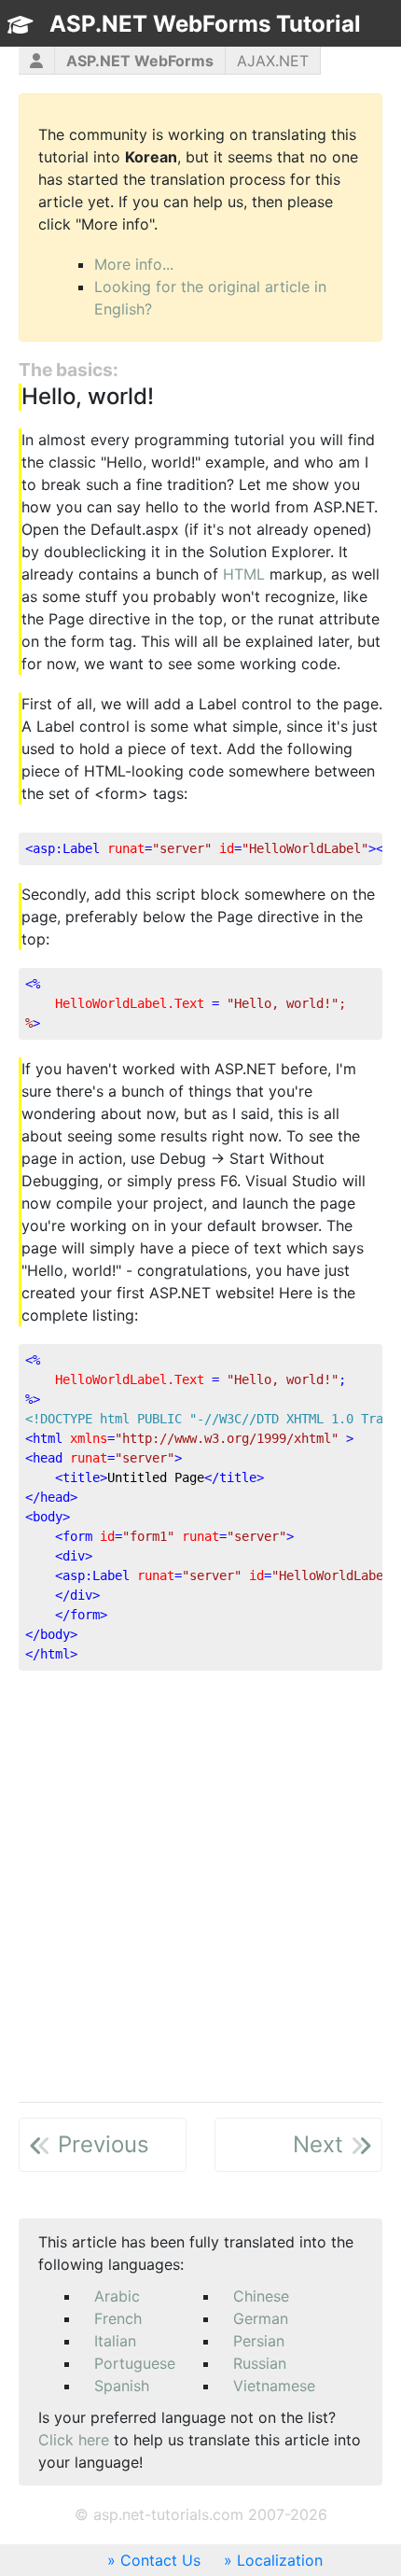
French (118, 2318)
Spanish (122, 2386)
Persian (259, 2341)
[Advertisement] (200, 1886)
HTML (244, 574)
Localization (280, 2560)
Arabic (117, 2296)
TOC (344, 57)
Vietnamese (274, 2386)
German (261, 2318)
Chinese (261, 2296)
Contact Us (160, 2560)
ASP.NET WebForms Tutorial (205, 24)
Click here (74, 2440)
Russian (260, 2363)
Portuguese (135, 2363)
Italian (115, 2341)
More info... (134, 264)
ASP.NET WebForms (140, 61)
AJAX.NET (273, 61)
